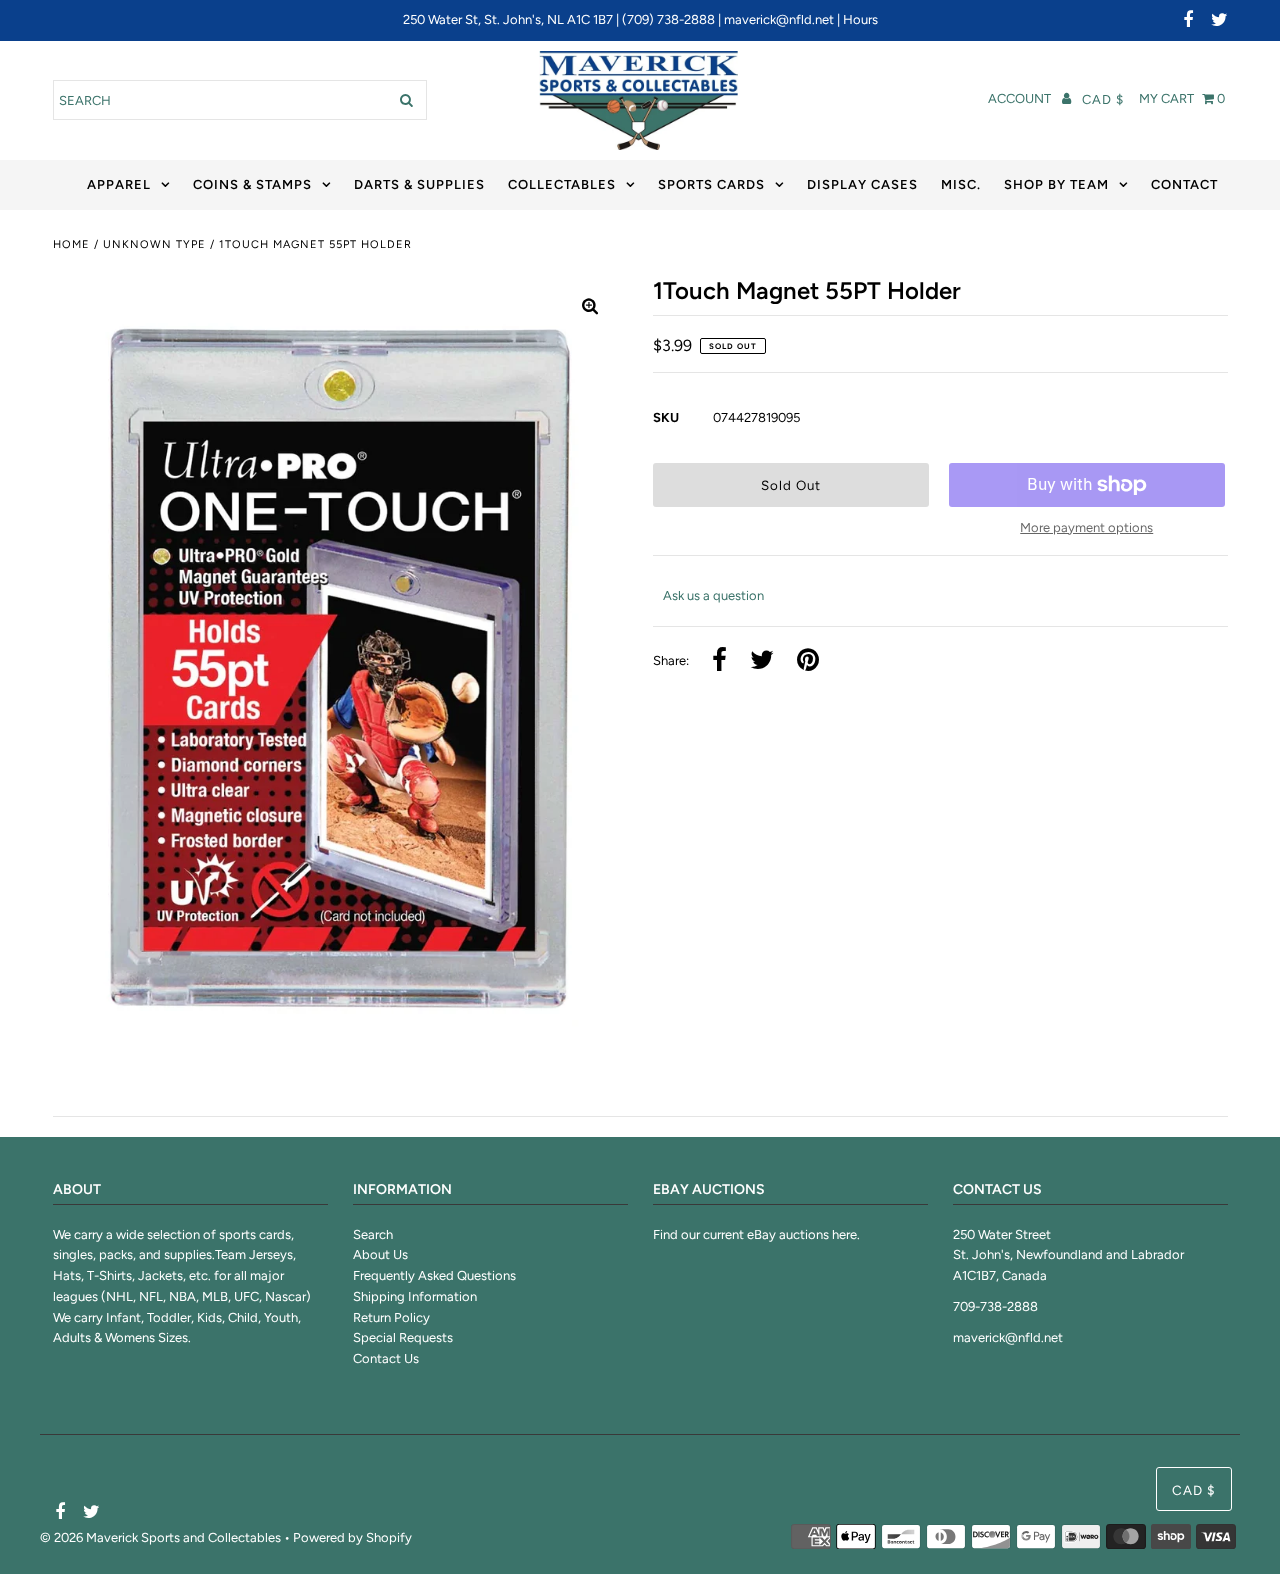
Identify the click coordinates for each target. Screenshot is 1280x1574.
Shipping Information (415, 1296)
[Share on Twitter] (762, 661)
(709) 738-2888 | (673, 19)
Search (373, 1234)
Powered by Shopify (352, 1537)
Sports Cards (711, 184)
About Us (380, 1254)
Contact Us (386, 1358)
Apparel (119, 184)
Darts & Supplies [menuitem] (419, 184)
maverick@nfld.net (779, 19)
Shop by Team (1056, 184)
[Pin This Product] (808, 661)
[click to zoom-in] (590, 308)
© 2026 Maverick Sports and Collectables (160, 1537)
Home (71, 244)
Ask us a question (713, 595)
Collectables (562, 184)
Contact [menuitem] (1184, 184)
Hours (860, 19)
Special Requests (403, 1337)
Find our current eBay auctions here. (756, 1234)
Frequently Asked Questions (434, 1275)
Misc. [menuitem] (961, 184)
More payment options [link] (1086, 527)
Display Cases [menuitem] (862, 184)
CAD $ (1103, 99)
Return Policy (391, 1317)
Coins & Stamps (252, 184)
